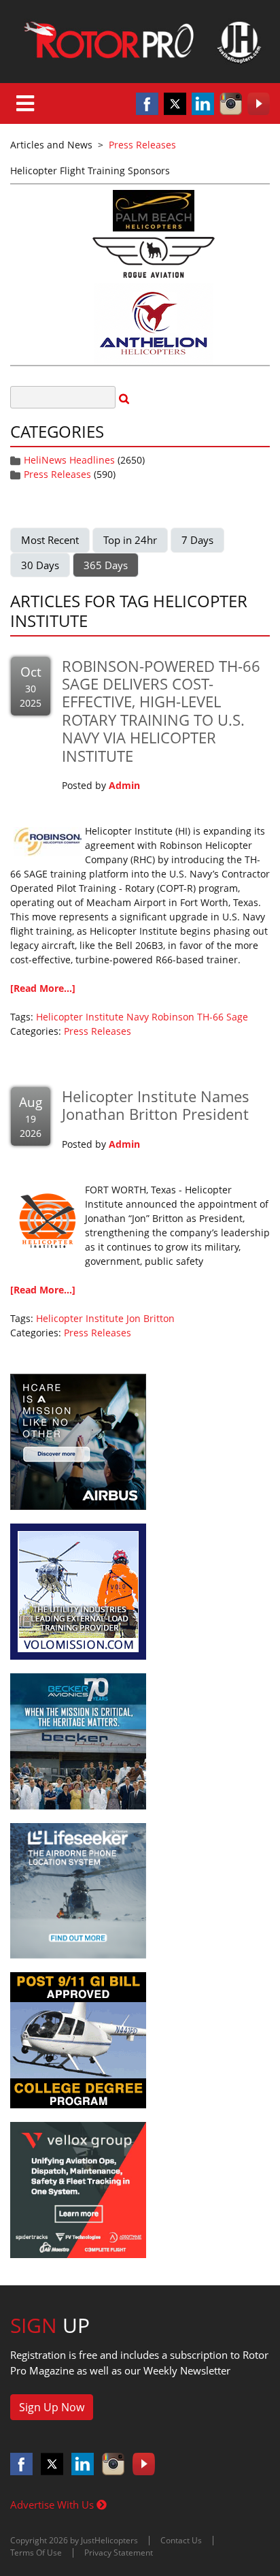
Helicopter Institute (80, 1017)
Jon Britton (151, 1318)
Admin (124, 785)
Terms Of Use (36, 2553)
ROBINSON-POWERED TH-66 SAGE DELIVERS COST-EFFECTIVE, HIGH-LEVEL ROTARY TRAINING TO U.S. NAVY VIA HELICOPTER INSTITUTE (161, 711)
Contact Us (181, 2540)
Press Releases (57, 474)
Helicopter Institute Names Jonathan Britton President (156, 1105)
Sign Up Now (52, 2407)
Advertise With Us (53, 2505)
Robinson (173, 1017)
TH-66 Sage (223, 1017)
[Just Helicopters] (140, 42)
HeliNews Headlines (69, 460)
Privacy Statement (119, 2553)
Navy (138, 1017)
